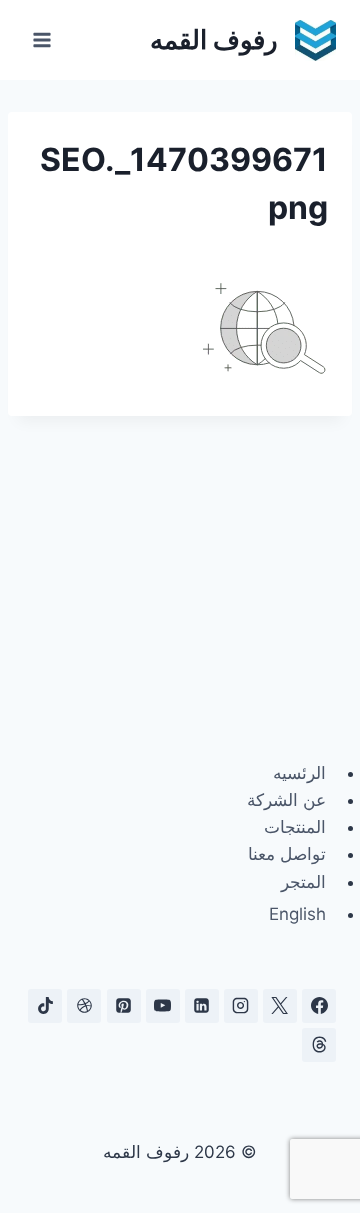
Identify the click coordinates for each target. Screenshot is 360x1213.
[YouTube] (163, 1006)
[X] (280, 1006)
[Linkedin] (202, 1006)
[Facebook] (319, 1006)
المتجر (303, 882)
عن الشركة (286, 800)
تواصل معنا (287, 854)
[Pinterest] (124, 1006)
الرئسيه (299, 773)
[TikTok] (45, 1006)
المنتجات (295, 827)
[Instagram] (241, 1006)
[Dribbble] (84, 1006)
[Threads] (319, 1045)
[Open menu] (42, 39)
